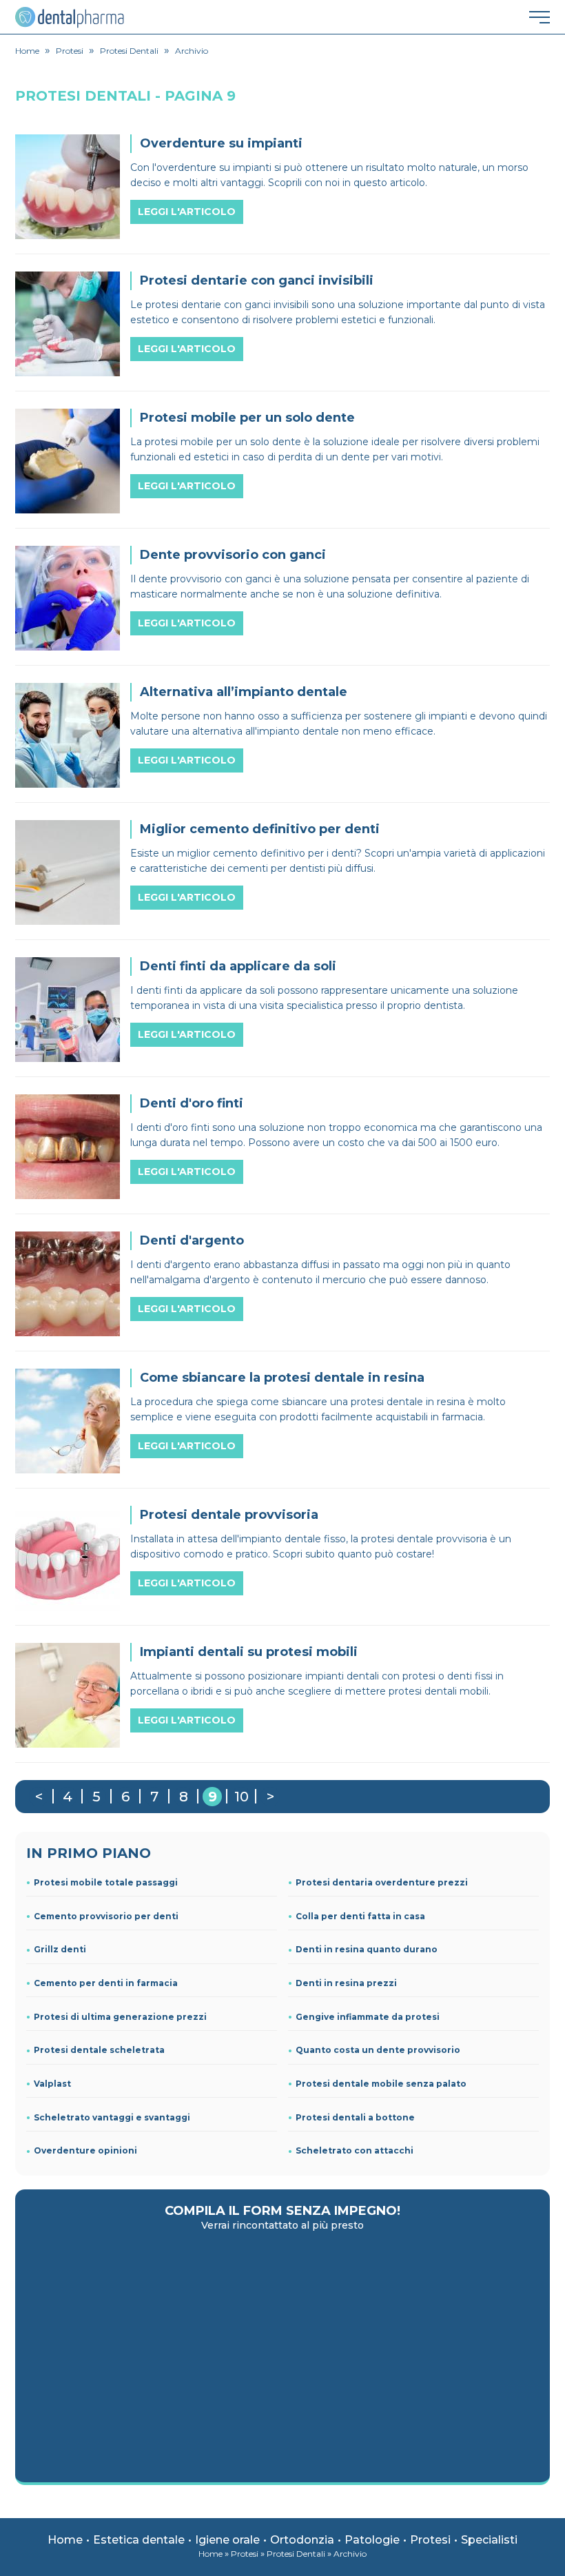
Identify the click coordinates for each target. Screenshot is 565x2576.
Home (65, 2540)
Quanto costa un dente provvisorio (378, 2050)
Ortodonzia (302, 2540)
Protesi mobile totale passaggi (106, 1882)
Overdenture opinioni (85, 2150)
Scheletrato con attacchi (355, 2150)
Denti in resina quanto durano (367, 1949)
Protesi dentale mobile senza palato (381, 2084)
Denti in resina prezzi (346, 1983)
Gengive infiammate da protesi (368, 2017)
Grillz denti (60, 1949)
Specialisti (489, 2540)
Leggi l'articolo (187, 212)
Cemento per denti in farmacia (106, 1983)
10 (242, 1797)
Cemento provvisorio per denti (106, 1916)
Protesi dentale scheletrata (99, 2050)
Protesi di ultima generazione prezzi (120, 2017)
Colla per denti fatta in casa (360, 1916)
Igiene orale (227, 2540)
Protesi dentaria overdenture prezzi (382, 1882)
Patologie (372, 2540)
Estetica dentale (139, 2540)
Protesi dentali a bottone (355, 2117)
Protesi (430, 2540)
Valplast (52, 2084)
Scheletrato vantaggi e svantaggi (112, 2117)
